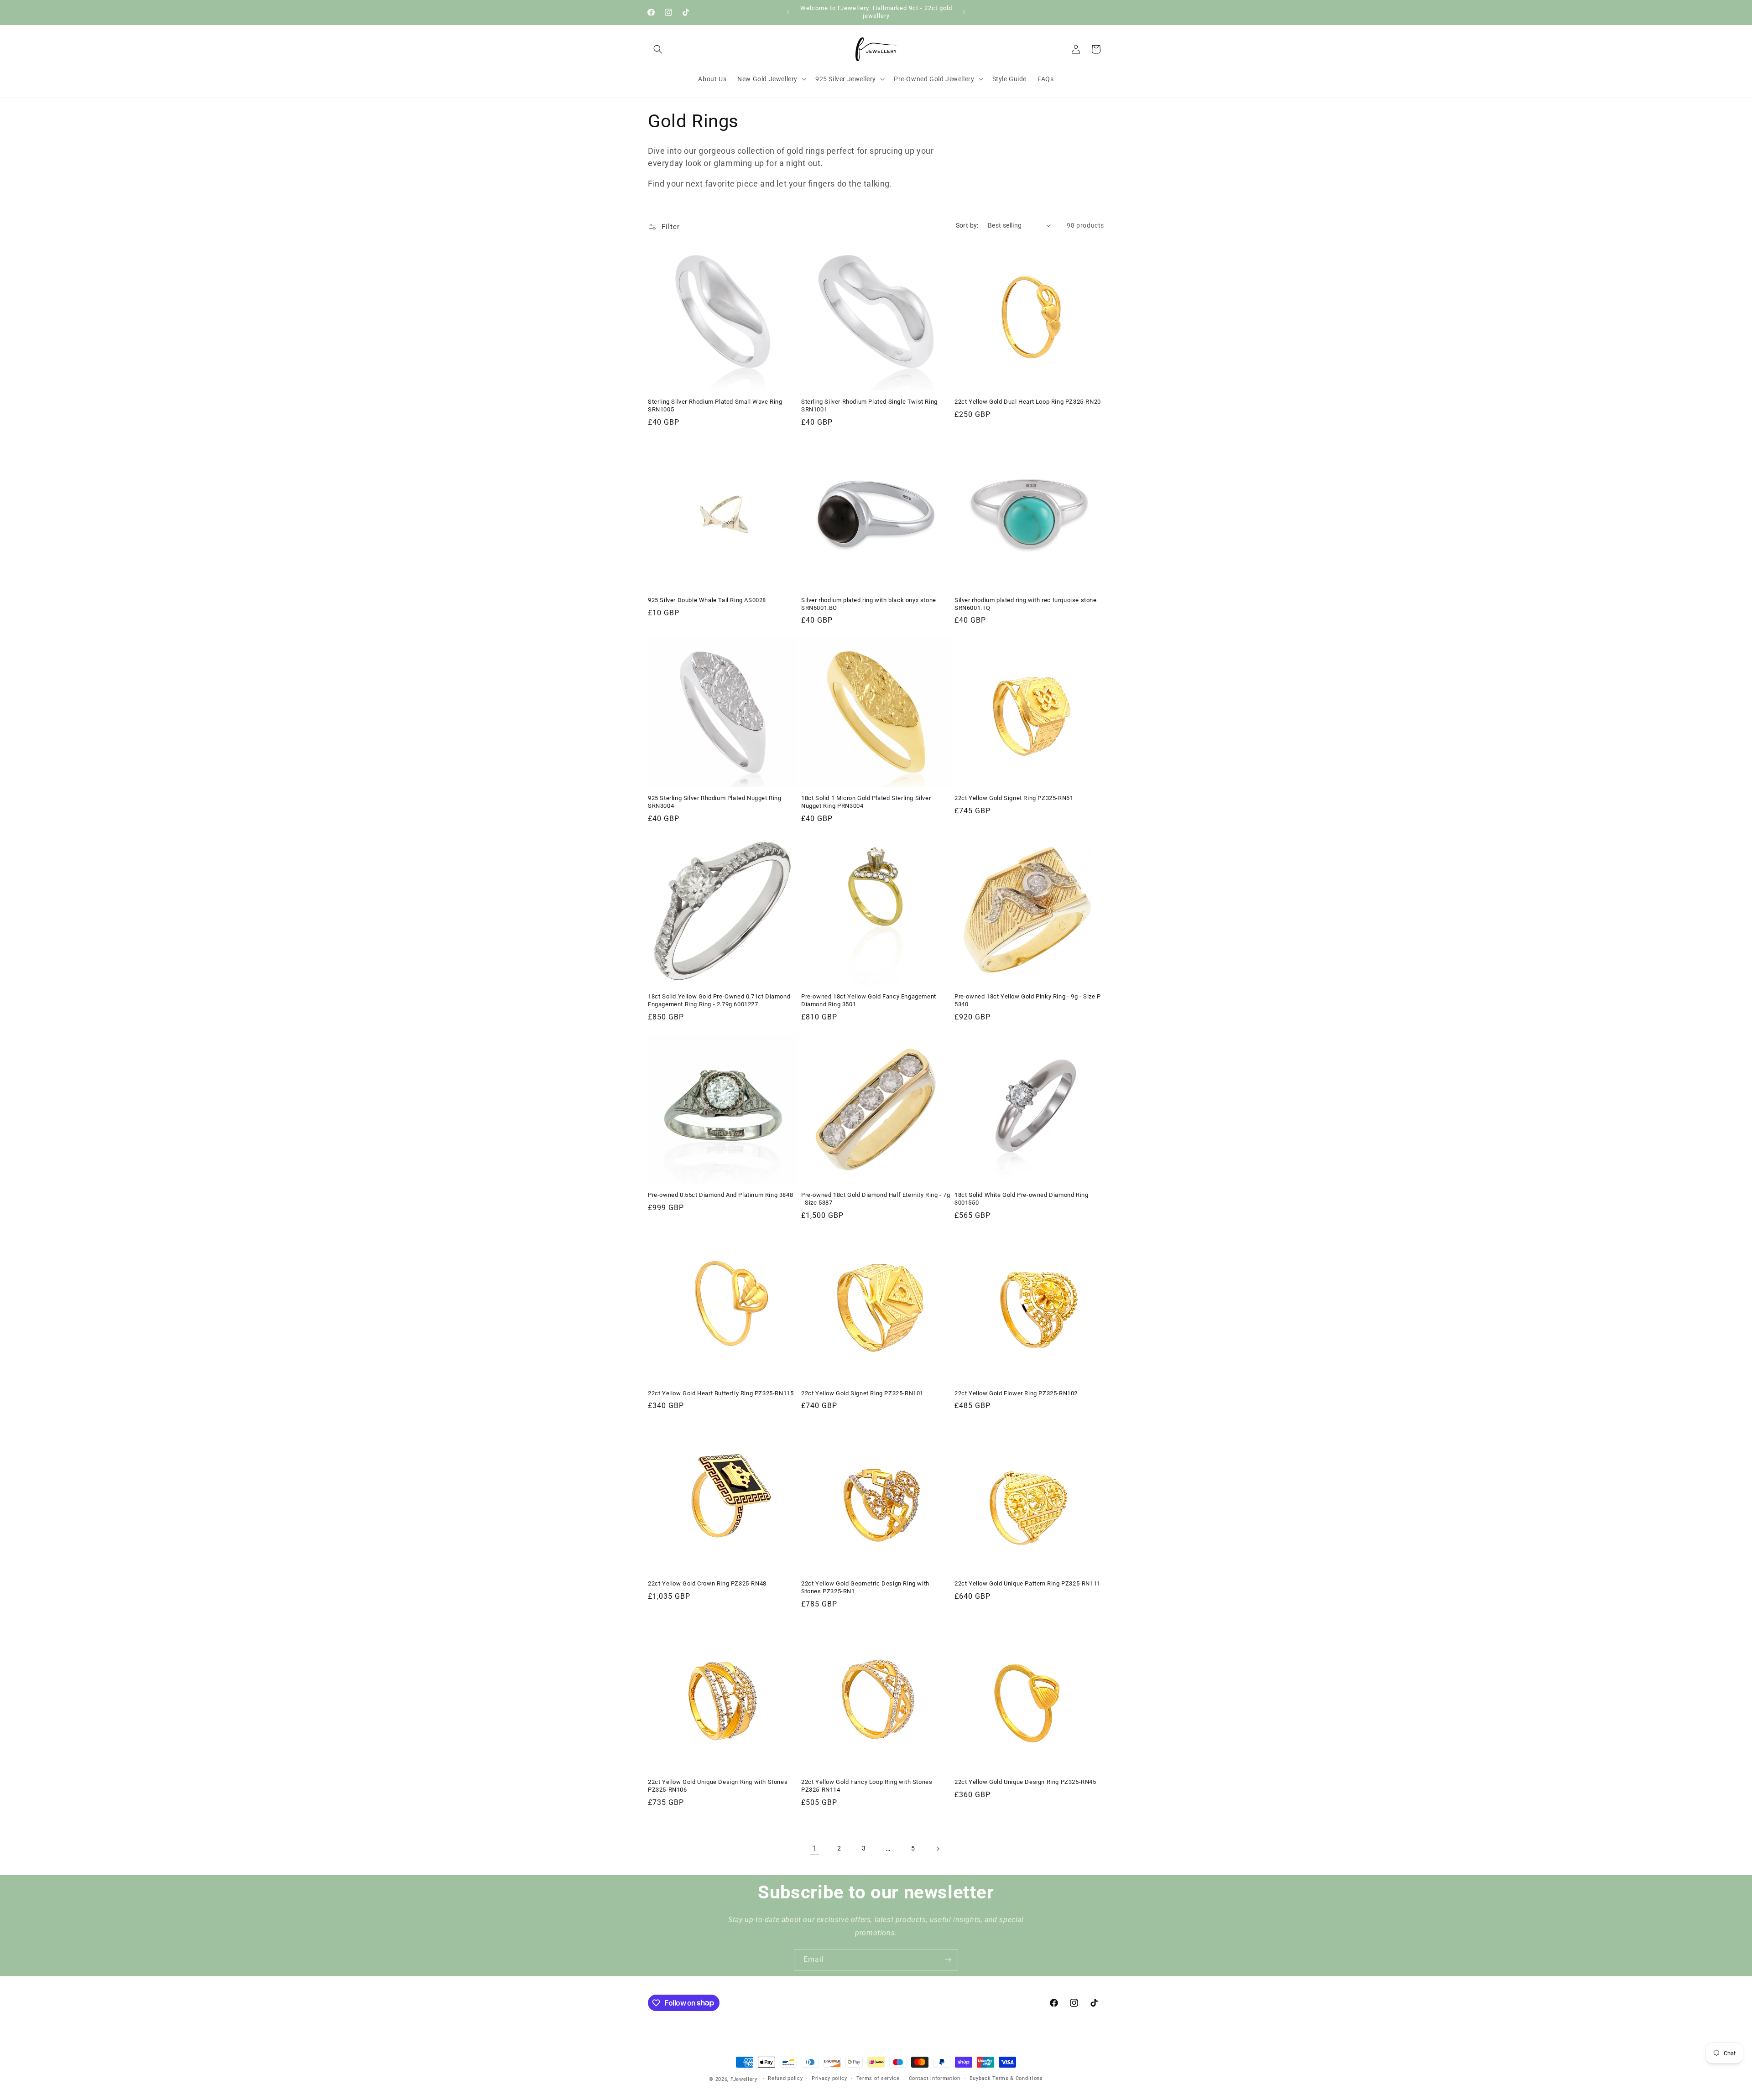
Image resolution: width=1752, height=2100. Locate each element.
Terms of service (878, 2078)
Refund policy (785, 2078)
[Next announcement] (964, 12)
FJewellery (744, 2079)
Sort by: (967, 225)
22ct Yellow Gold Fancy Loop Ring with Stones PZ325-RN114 (867, 1786)
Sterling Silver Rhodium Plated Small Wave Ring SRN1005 (715, 405)
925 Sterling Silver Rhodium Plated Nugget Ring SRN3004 (715, 802)
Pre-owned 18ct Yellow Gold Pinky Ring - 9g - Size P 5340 (1028, 1000)
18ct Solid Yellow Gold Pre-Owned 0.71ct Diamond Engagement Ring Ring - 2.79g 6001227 (719, 1000)
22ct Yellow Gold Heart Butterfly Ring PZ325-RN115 (721, 1393)
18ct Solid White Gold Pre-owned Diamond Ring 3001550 (1021, 1199)
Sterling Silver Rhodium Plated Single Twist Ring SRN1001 (869, 405)
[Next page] (938, 1849)
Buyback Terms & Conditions (1006, 2078)
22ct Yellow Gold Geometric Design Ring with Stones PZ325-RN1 (865, 1587)
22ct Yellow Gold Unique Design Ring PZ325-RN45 (1025, 1782)
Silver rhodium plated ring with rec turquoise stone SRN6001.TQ (1026, 604)
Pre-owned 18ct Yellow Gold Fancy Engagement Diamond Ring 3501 (869, 1000)
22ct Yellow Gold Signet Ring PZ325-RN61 (1014, 798)
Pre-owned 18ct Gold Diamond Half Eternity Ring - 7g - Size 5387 (876, 1199)
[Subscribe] (948, 1960)
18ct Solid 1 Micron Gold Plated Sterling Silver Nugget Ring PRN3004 (866, 802)
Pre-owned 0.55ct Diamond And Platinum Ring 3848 (720, 1195)
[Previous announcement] (788, 12)
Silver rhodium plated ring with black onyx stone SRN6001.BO (869, 604)
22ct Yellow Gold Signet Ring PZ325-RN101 (862, 1393)
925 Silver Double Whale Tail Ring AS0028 (707, 600)
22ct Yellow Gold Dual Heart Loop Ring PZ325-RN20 (1028, 402)
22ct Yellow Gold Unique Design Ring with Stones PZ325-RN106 (718, 1786)
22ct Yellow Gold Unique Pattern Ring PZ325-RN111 (1027, 1583)
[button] (658, 49)
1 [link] (814, 1848)
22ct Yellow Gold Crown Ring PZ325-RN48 (707, 1583)
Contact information (935, 2078)
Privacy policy (829, 2078)
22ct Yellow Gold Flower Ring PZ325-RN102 (1016, 1393)
